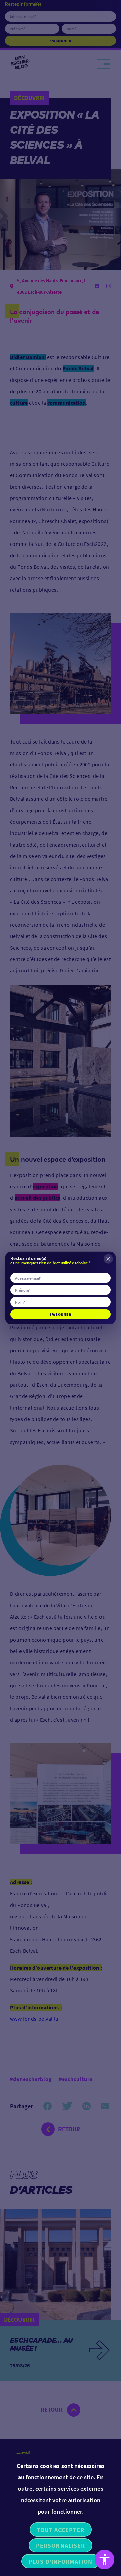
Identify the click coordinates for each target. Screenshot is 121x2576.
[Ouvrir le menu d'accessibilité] (105, 2560)
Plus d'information (61, 2561)
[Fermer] (108, 1259)
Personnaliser (61, 2546)
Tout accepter (61, 2530)
